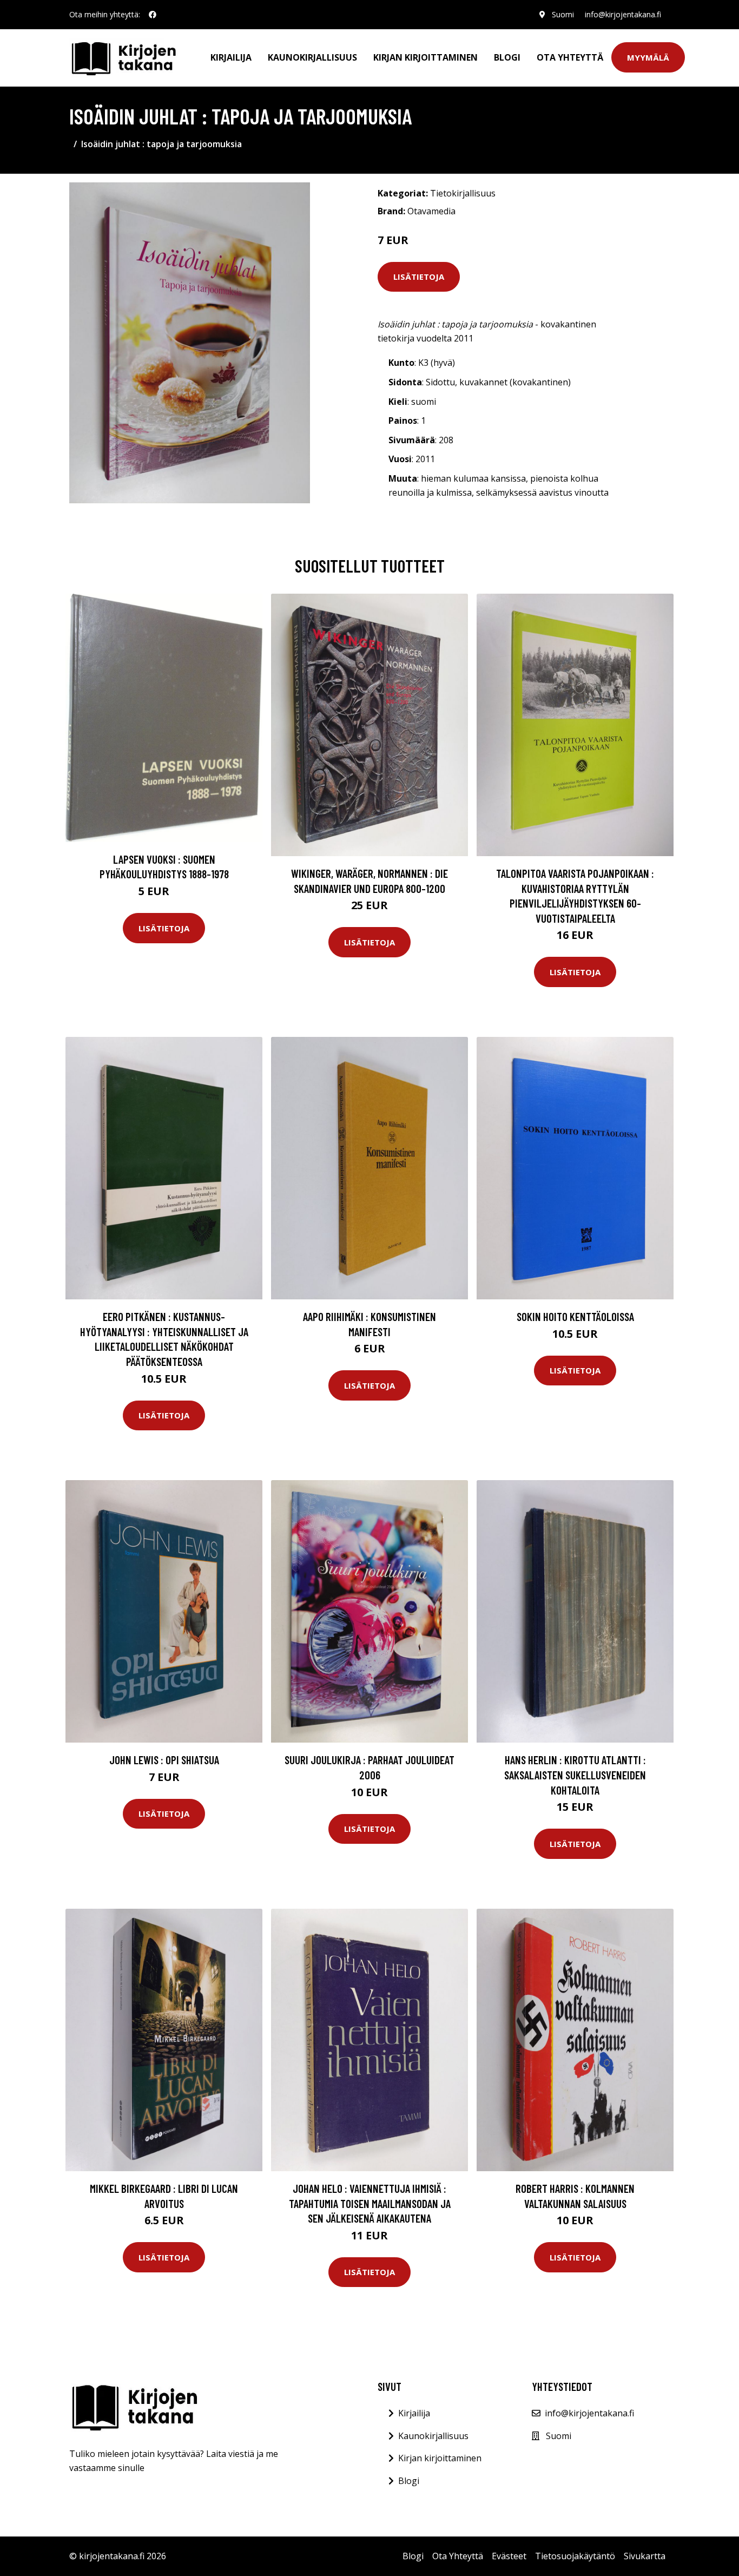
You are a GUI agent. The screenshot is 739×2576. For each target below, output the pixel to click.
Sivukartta (645, 2556)
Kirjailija (231, 57)
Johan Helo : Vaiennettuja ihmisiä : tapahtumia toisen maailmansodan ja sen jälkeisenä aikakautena (370, 2203)
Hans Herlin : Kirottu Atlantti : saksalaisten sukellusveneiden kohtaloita (575, 1775)
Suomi (563, 14)
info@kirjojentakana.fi (623, 14)
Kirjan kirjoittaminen (425, 57)
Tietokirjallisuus (463, 193)
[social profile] (153, 15)
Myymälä (648, 57)
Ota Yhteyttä (570, 57)
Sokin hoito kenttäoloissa (575, 1316)
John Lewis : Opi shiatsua (164, 1760)
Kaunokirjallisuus (312, 57)
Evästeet (509, 2556)
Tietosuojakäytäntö (575, 2556)
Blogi (507, 57)
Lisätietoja (419, 277)
